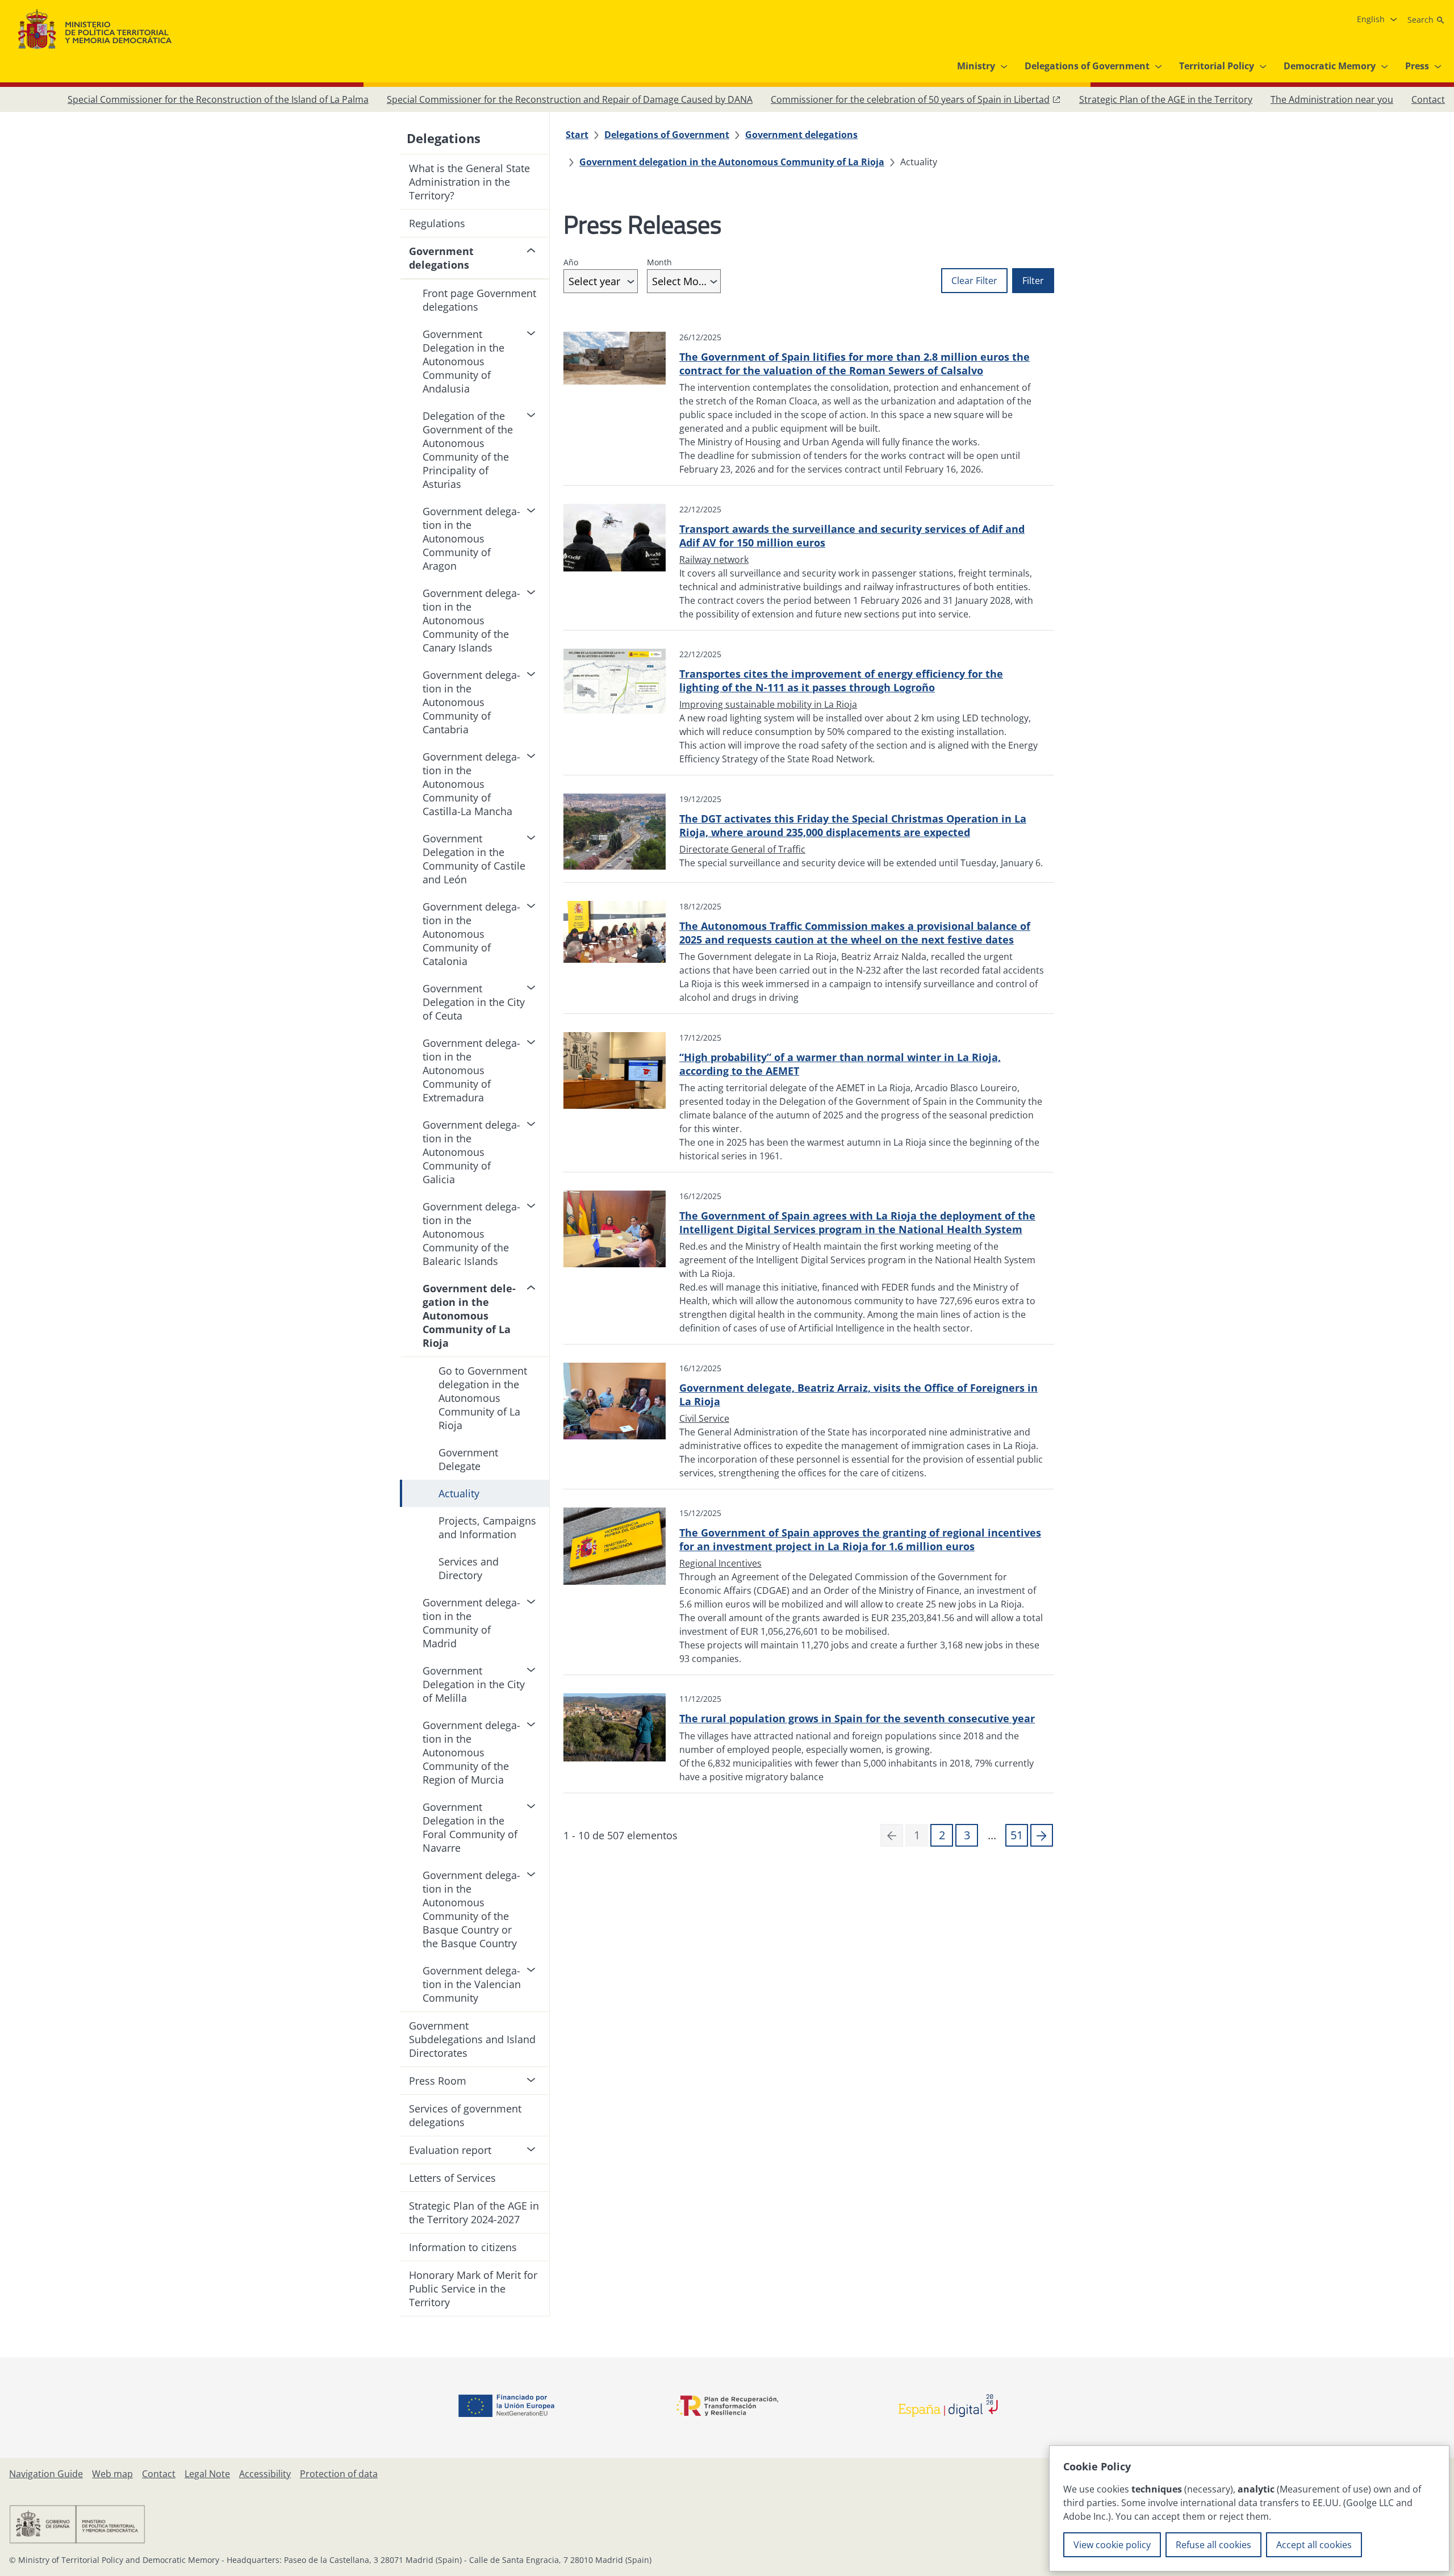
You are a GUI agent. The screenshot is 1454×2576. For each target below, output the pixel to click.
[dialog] (1249, 2508)
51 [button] (1017, 1835)
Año (571, 262)
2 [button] (942, 1835)
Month (659, 262)
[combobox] (601, 281)
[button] (1042, 1835)
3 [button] (967, 1835)
